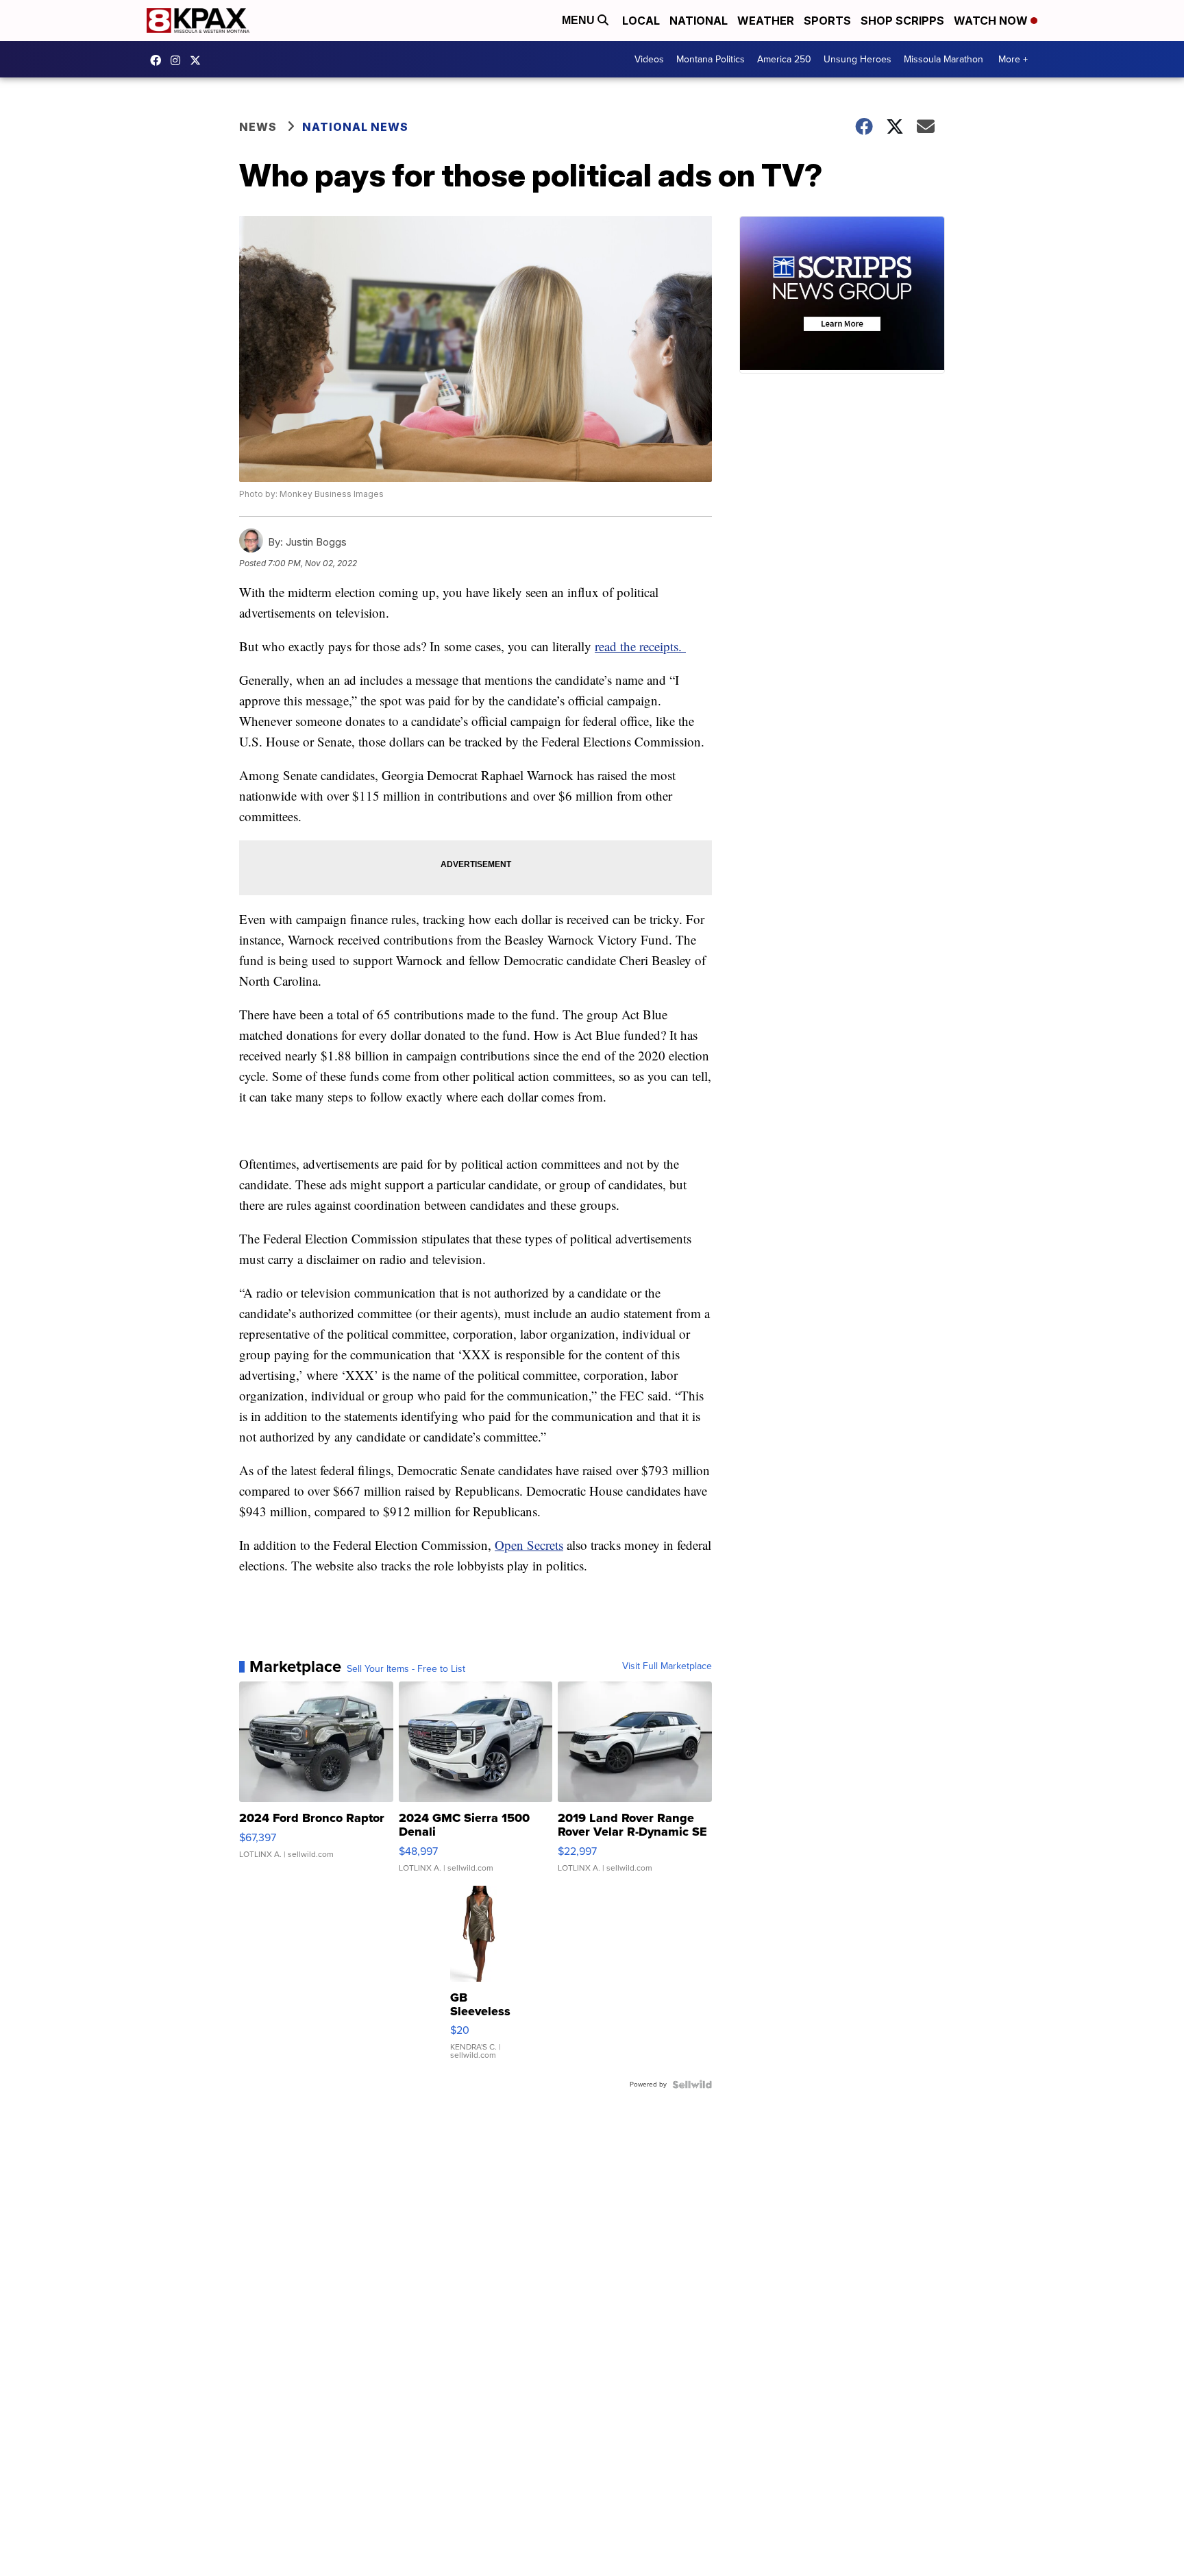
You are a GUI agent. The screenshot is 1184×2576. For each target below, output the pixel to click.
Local (641, 21)
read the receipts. (640, 646)
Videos (649, 59)
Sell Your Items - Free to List (406, 1669)
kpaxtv (159, 60)
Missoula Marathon (944, 59)
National (699, 21)
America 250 (784, 59)
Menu (580, 20)
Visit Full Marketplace (667, 1666)
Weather (766, 21)
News (258, 127)
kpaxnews (199, 60)
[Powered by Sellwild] (692, 2085)
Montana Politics (711, 59)
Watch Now (992, 21)
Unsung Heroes (858, 59)
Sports (827, 21)
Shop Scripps (902, 21)
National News (355, 127)
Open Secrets (529, 1545)
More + (1013, 59)
